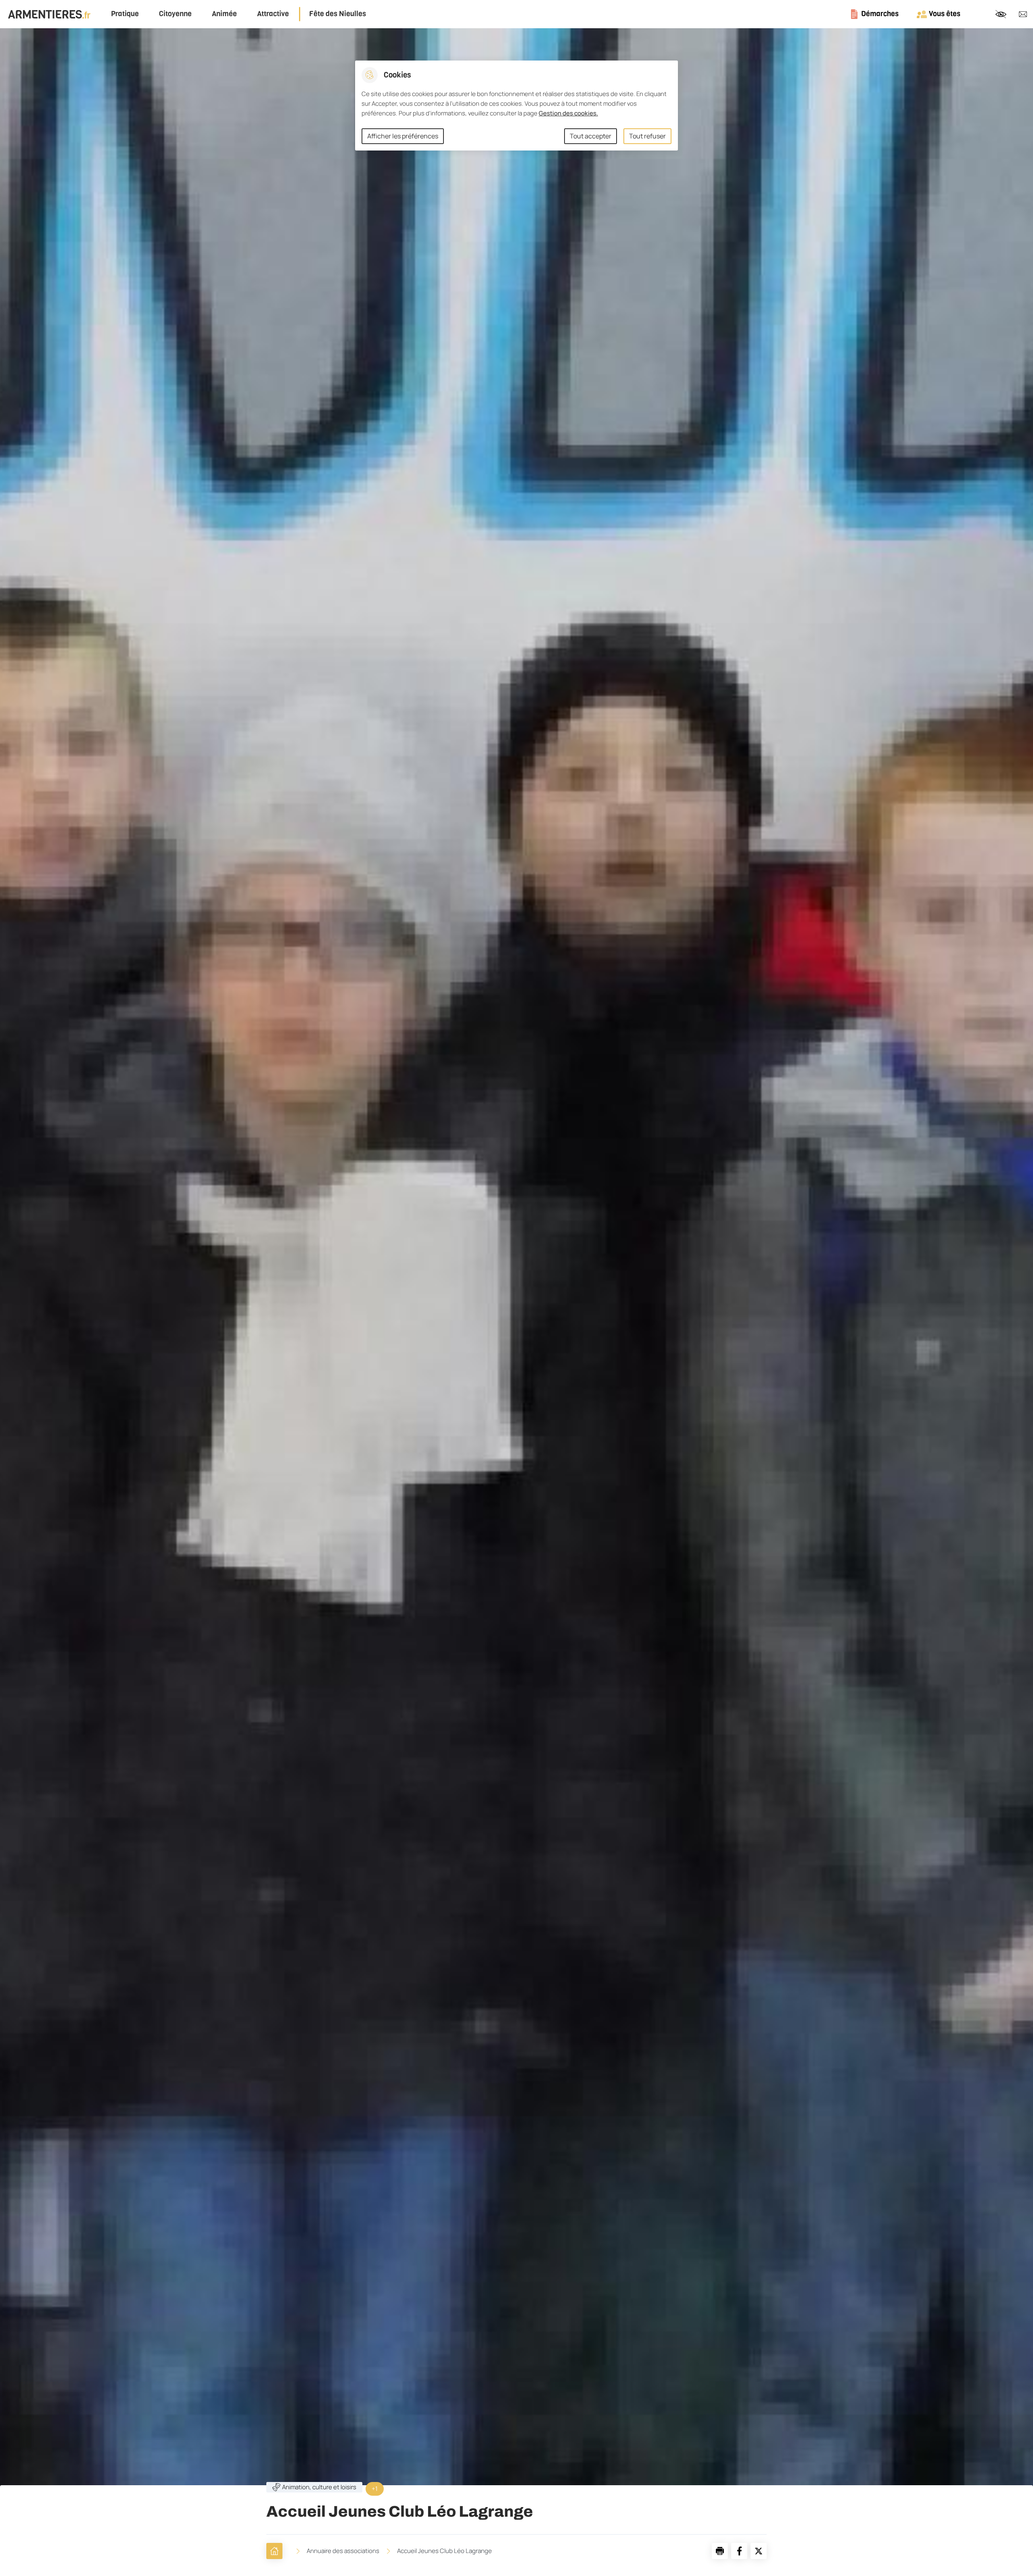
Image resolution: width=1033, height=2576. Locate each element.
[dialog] (516, 106)
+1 (375, 2489)
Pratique (125, 14)
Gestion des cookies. (568, 113)
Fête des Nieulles (338, 14)
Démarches (880, 14)
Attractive (273, 14)
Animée (224, 14)
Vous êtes (945, 14)
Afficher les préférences (403, 136)
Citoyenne (175, 14)
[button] (720, 2551)
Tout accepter (591, 136)
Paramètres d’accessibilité (1001, 14)
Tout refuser (647, 136)
